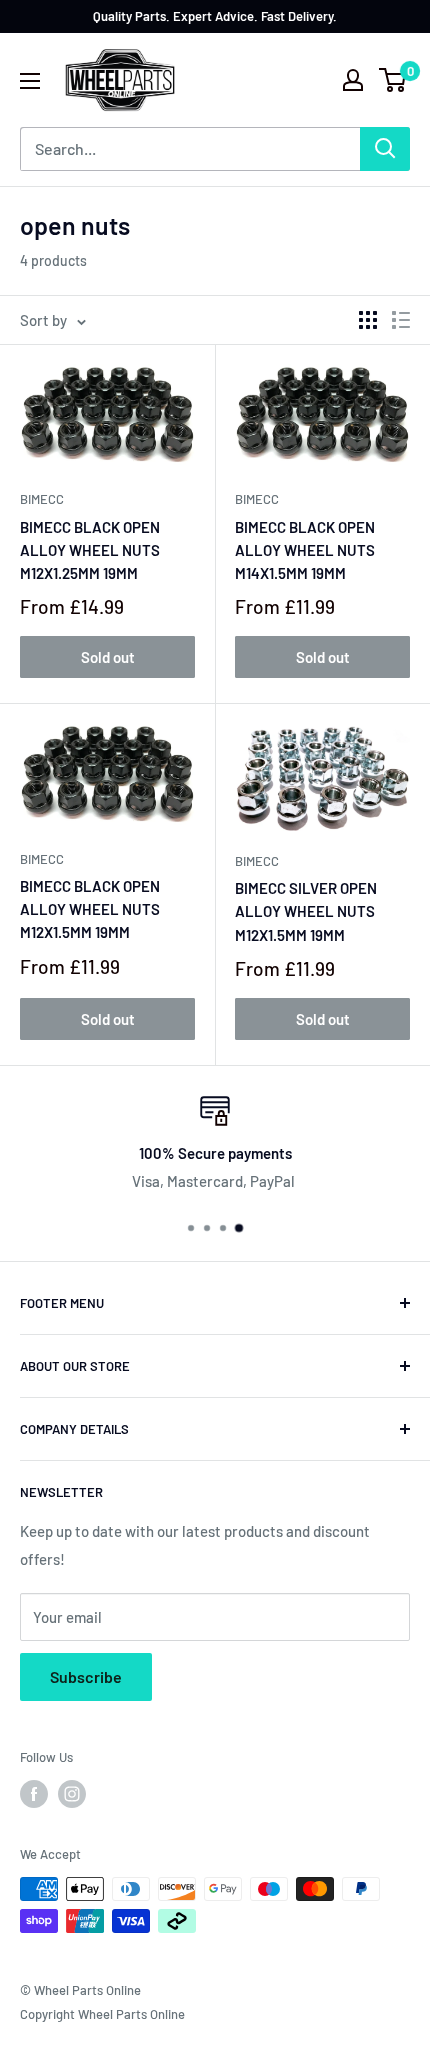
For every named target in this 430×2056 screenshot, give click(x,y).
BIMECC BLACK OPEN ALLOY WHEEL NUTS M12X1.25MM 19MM (90, 550)
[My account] (353, 80)
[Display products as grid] (368, 320)
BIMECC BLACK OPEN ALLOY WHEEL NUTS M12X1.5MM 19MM (90, 909)
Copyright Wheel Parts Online (102, 2014)
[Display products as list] (401, 320)
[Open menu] (30, 81)
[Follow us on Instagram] (72, 1794)
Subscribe (86, 1676)
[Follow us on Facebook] (34, 1794)
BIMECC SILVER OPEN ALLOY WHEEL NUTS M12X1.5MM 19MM (306, 911)
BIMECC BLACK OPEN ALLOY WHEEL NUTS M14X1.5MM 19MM (305, 550)
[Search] (385, 149)
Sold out (108, 657)
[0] (393, 80)
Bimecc (42, 499)
